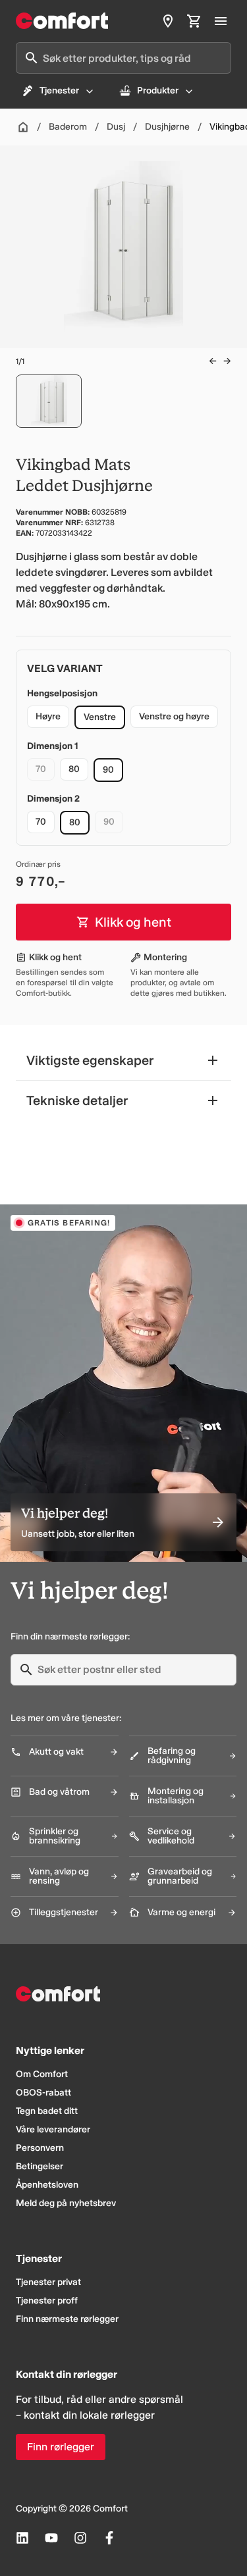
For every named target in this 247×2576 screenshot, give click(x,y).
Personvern (40, 2148)
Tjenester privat (48, 2282)
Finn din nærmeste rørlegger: (70, 1636)
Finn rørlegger (61, 2447)
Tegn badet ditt (47, 2111)
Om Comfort (42, 2074)
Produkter (158, 90)
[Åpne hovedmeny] (221, 21)
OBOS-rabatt (43, 2093)
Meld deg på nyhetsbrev (66, 2203)
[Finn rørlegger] (168, 21)
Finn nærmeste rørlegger (67, 2319)
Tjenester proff (47, 2301)
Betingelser (40, 2166)
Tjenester (59, 90)
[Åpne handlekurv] (194, 21)
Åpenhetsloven (47, 2185)
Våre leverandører (53, 2129)
